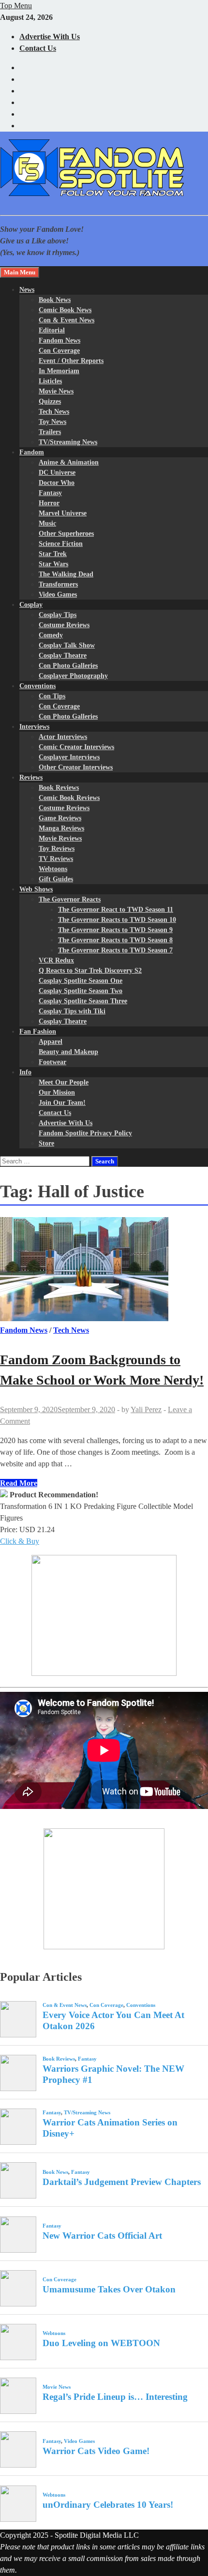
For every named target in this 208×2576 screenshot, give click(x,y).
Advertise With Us (50, 37)
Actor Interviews (63, 737)
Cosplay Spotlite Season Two (81, 991)
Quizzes (50, 401)
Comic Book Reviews (69, 798)
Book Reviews (59, 788)
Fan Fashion (38, 1032)
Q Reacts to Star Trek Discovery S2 (90, 971)
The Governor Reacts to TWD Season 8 (115, 940)
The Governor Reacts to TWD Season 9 (115, 930)
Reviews (31, 777)
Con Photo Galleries (68, 666)
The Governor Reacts (70, 899)
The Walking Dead (66, 574)
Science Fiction (61, 544)
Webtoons (53, 869)
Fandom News (59, 340)
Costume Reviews (64, 625)
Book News (55, 300)
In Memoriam (59, 371)
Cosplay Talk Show (67, 645)
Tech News (54, 412)
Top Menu (16, 6)
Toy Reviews (57, 849)
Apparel (51, 1042)
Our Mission (57, 1092)
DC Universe (57, 473)
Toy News (52, 422)
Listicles (50, 381)
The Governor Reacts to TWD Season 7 (115, 950)
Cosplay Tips (58, 615)
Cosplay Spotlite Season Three (83, 1001)
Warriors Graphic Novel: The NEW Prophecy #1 (113, 2074)
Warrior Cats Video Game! (96, 2451)
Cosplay (31, 605)
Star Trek (53, 554)
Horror (49, 503)
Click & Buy (20, 1541)
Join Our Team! (62, 1103)
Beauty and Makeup (68, 1052)
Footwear (52, 1062)
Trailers (50, 432)
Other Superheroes (66, 534)
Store (46, 1143)
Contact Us (38, 48)
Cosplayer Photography (73, 676)
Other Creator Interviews (76, 767)
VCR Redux (56, 960)
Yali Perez (146, 1409)
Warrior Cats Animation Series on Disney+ (110, 2128)
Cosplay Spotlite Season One (81, 981)
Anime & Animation (69, 462)
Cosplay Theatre (63, 655)
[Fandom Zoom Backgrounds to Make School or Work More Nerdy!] (104, 1271)
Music (47, 523)
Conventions (37, 686)
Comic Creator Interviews (76, 747)
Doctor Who (57, 483)
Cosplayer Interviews (69, 757)
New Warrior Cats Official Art (102, 2236)
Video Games (58, 595)
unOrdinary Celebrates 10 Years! (108, 2505)
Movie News (56, 391)
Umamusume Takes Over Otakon (109, 2289)
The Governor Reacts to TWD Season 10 (117, 920)
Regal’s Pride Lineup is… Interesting (115, 2397)
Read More (19, 1483)
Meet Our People (64, 1082)
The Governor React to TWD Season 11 (116, 910)
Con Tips (52, 696)
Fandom (32, 452)
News (27, 290)
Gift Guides (56, 879)
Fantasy (50, 493)
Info (25, 1072)
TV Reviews (56, 859)
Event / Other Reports (71, 361)
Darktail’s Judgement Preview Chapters (122, 2182)
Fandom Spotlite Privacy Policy (85, 1133)
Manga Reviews (61, 828)
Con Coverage (59, 351)
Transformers (58, 584)
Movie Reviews (60, 838)
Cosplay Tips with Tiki (72, 1011)
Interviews (34, 727)
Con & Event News (67, 320)
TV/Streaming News (68, 442)
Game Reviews (60, 818)
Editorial (52, 330)
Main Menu (20, 272)
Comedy (51, 635)
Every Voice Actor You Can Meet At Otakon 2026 (113, 2020)
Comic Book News (65, 310)
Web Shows (36, 889)
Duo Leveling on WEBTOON (101, 2343)
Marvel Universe (63, 513)
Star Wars (53, 564)
